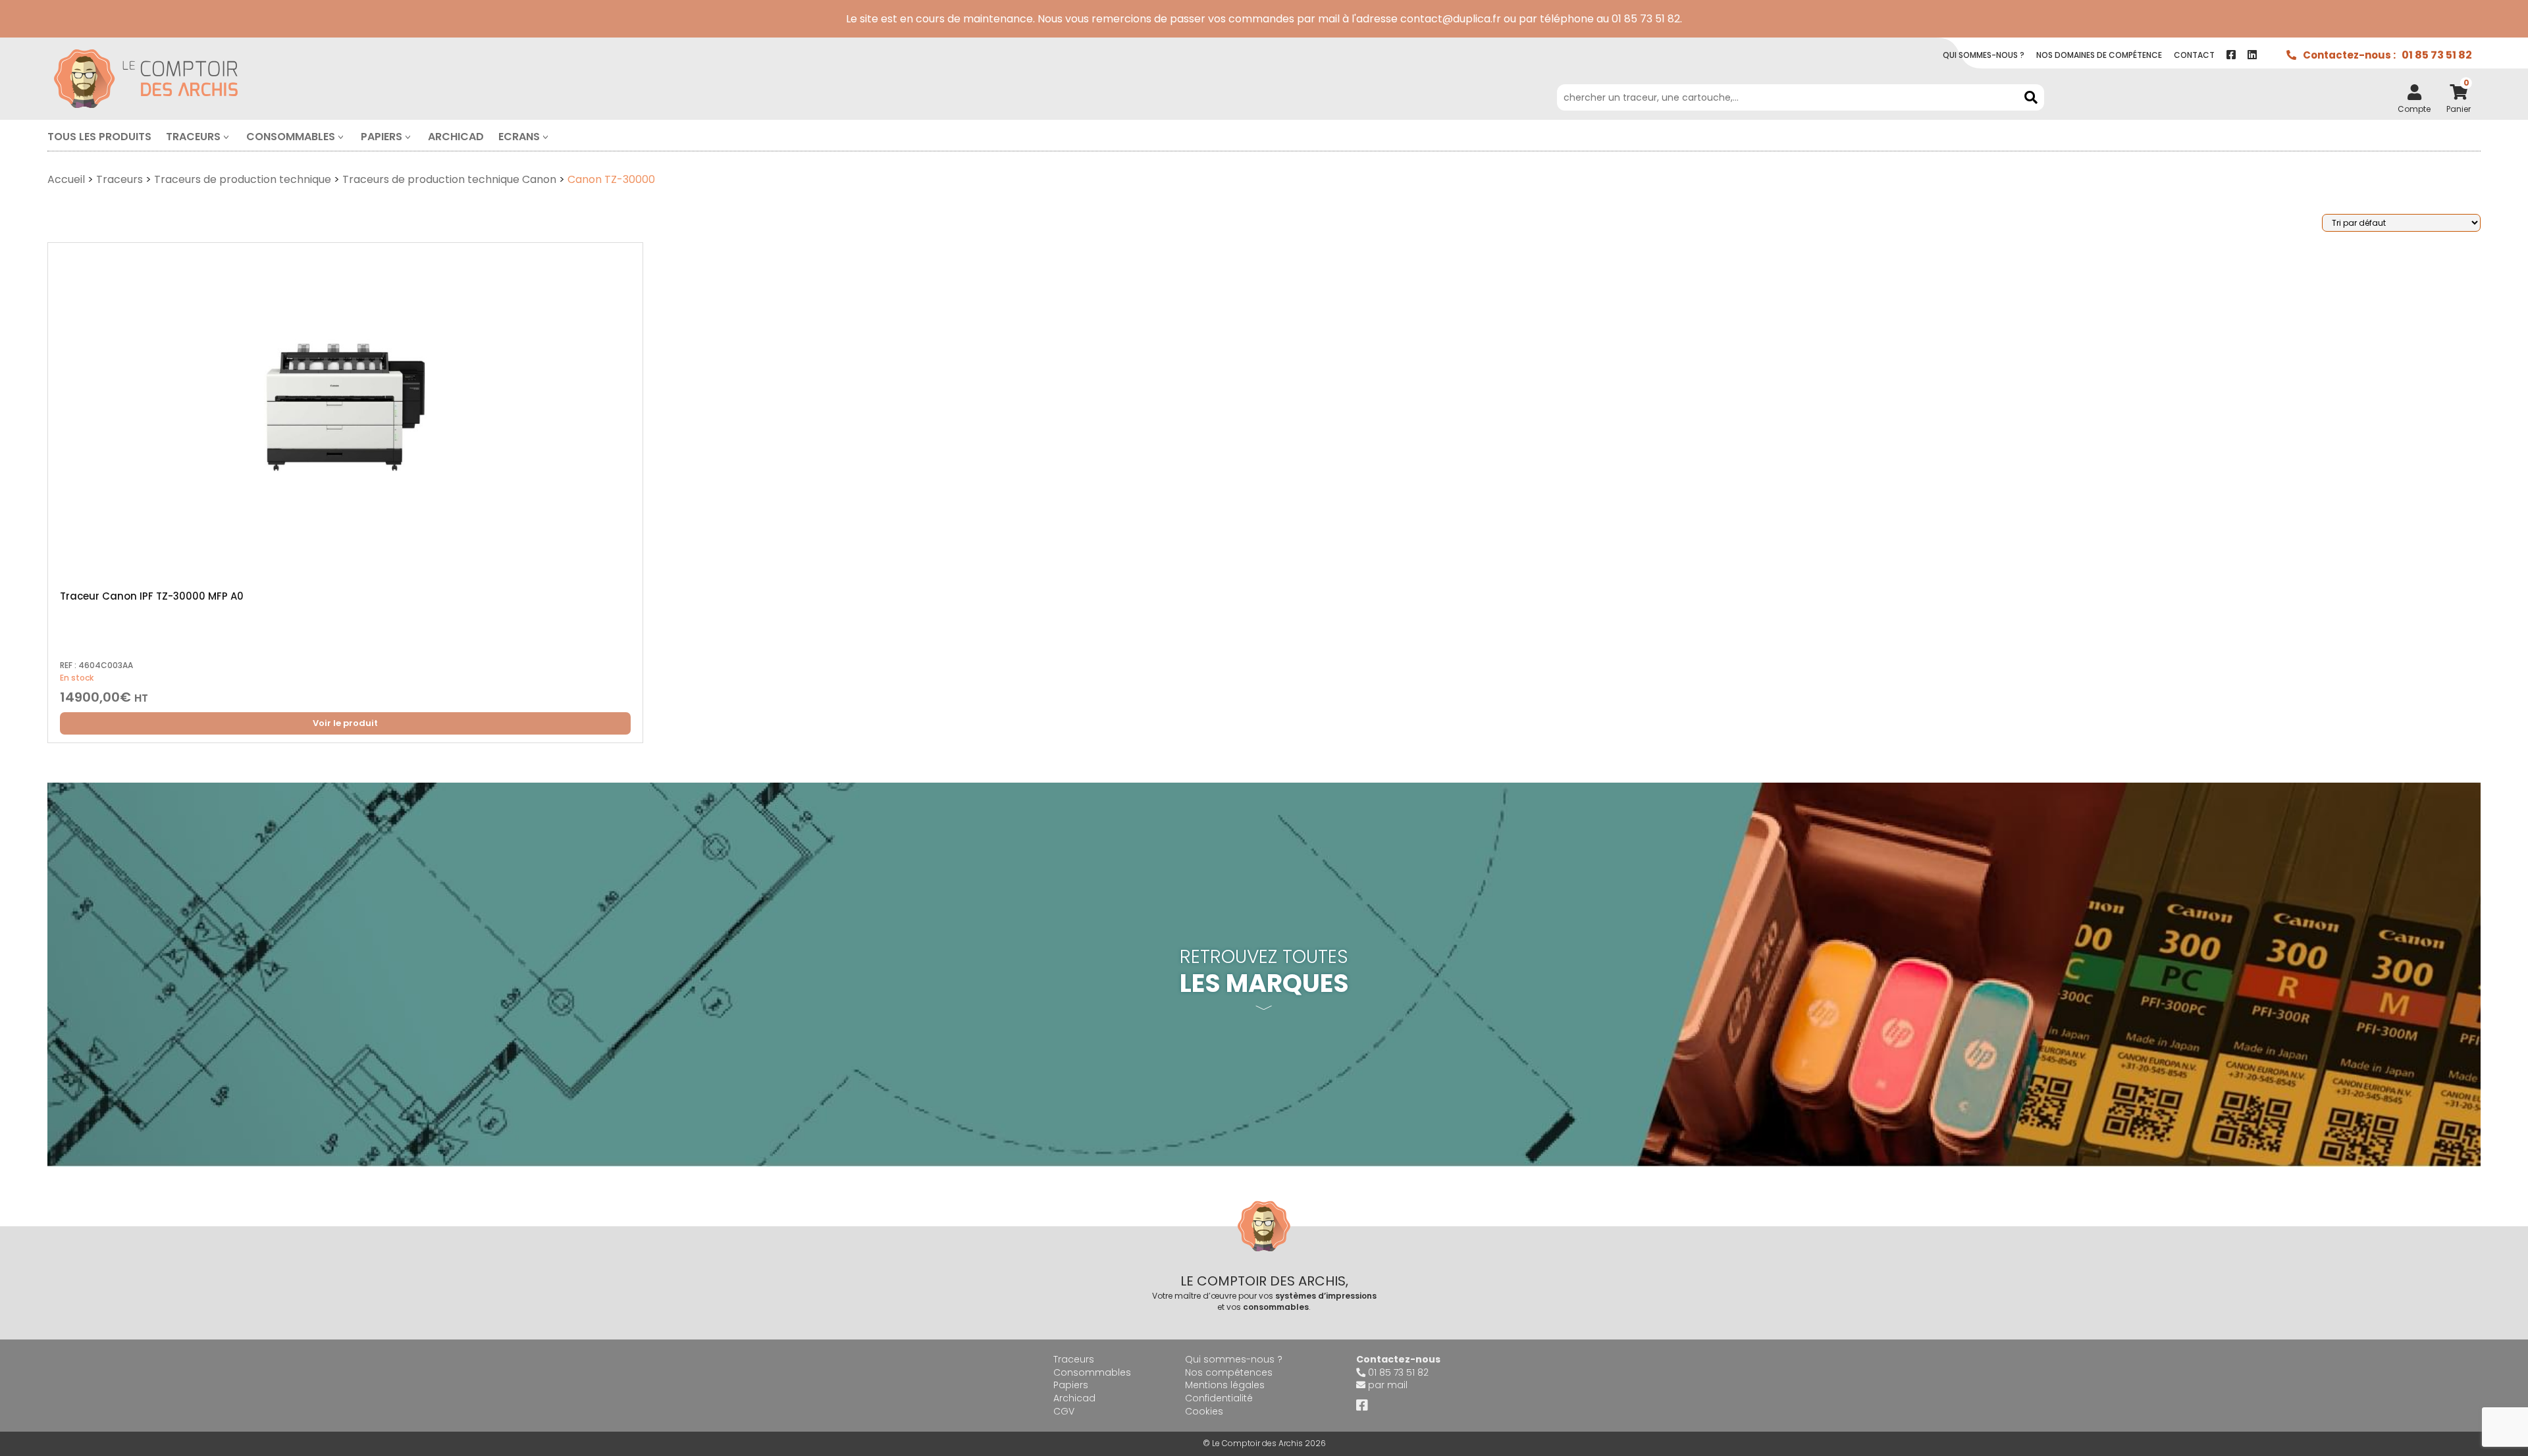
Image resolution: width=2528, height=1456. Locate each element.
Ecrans (519, 137)
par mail (1388, 1385)
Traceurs (193, 137)
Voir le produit (345, 723)
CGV (1064, 1411)
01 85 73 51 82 (2437, 55)
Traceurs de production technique (243, 179)
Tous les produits (99, 137)
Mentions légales (1225, 1385)
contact (2194, 55)
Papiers (382, 137)
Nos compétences (1229, 1372)
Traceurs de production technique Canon (449, 179)
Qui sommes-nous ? (1234, 1359)
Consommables (291, 137)
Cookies (1204, 1411)
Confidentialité (1219, 1398)
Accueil (66, 179)
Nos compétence (2099, 55)
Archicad (456, 137)
